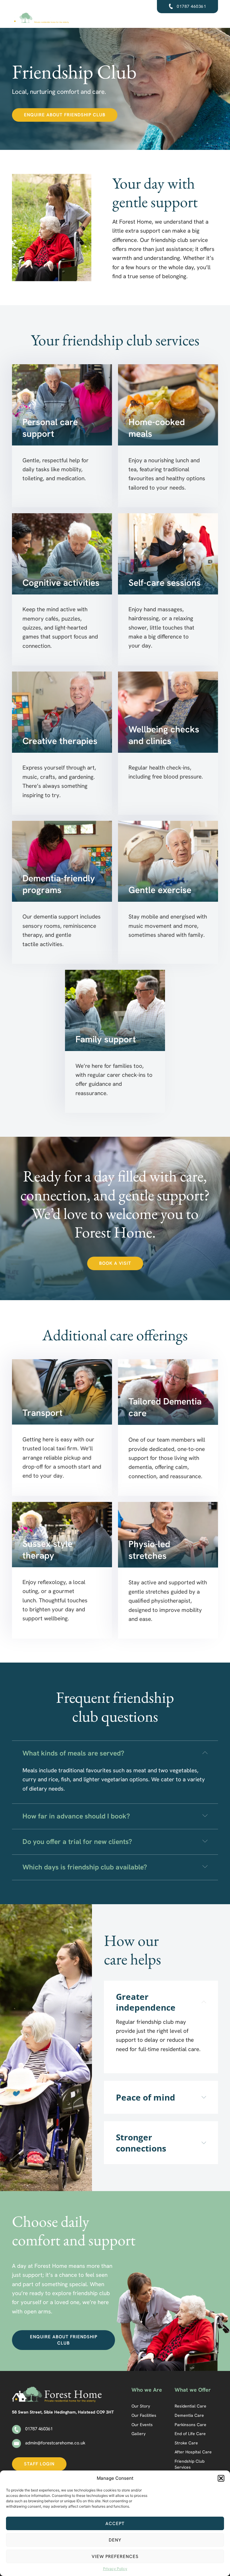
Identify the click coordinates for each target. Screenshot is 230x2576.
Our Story (141, 2406)
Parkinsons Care (190, 2425)
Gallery (139, 2434)
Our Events (142, 2425)
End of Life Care (190, 2434)
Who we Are (147, 2390)
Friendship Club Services (190, 2464)
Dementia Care (189, 2415)
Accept (115, 2524)
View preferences (115, 2557)
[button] (221, 2478)
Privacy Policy (115, 2569)
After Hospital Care (193, 2452)
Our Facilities (144, 2415)
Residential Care (190, 2406)
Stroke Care (186, 2443)
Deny (115, 2540)
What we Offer (193, 2390)
